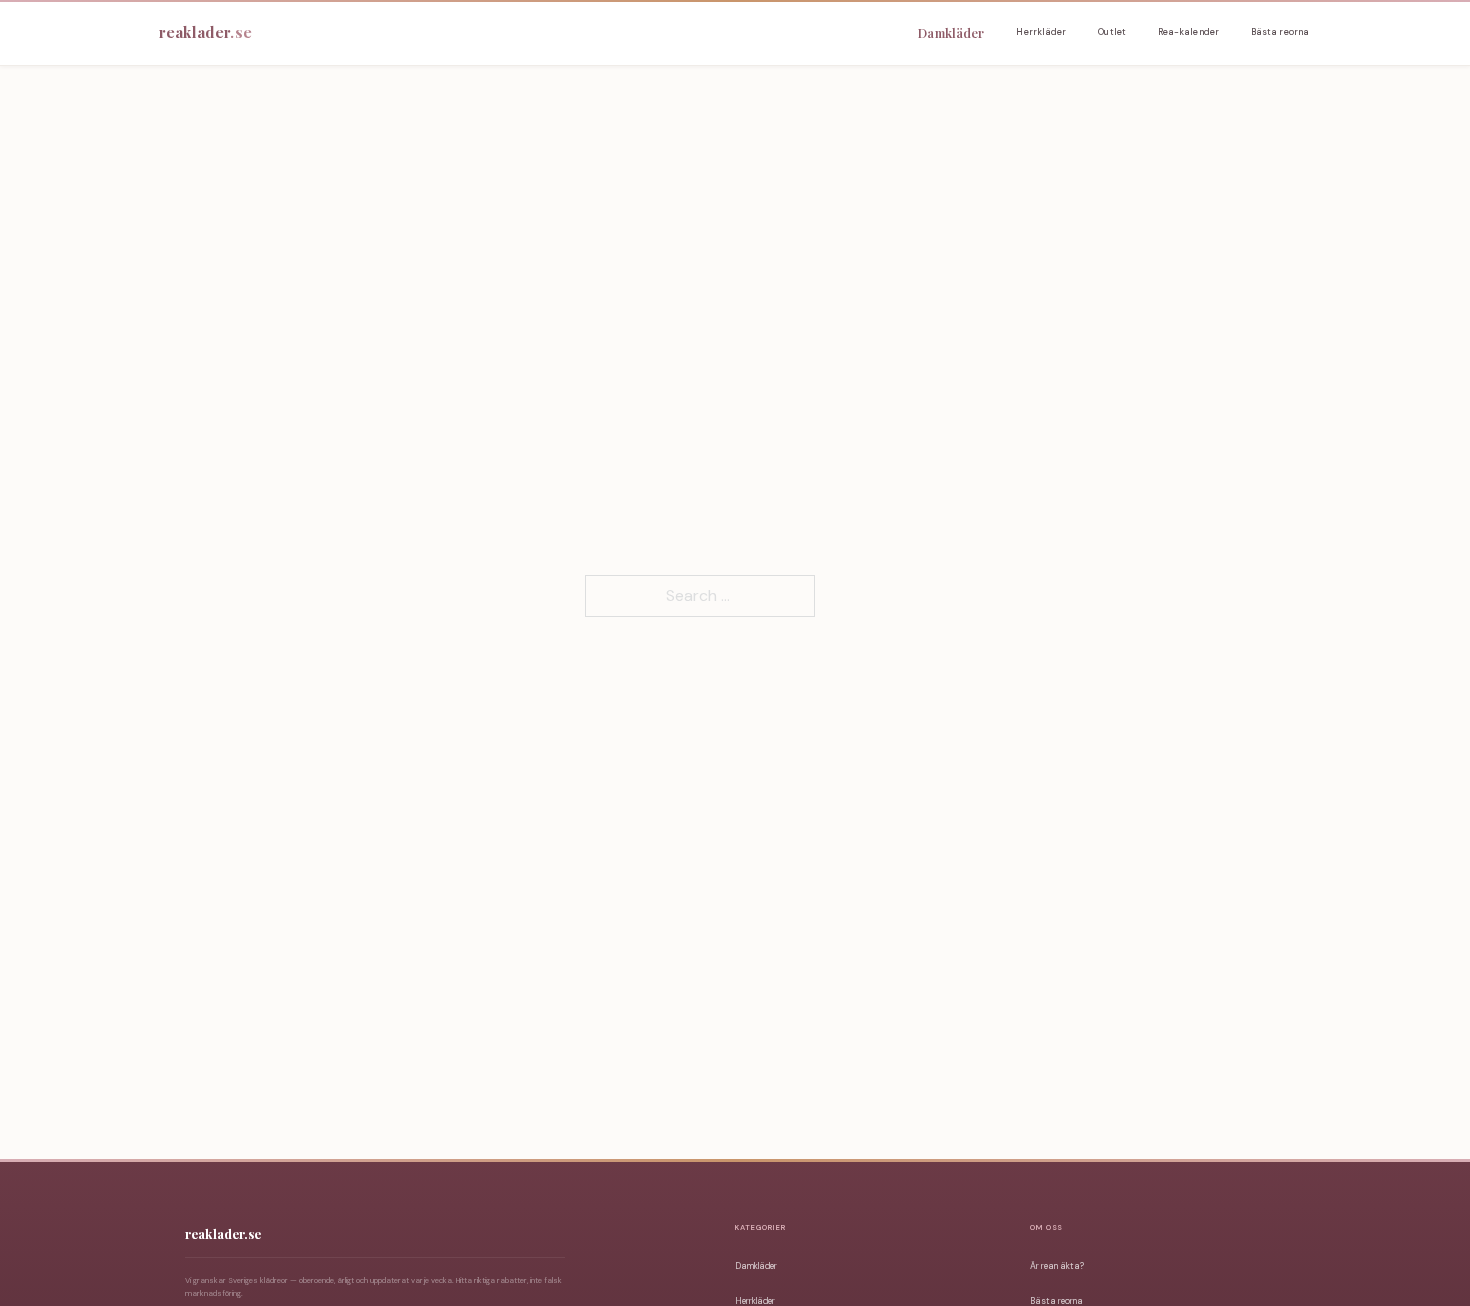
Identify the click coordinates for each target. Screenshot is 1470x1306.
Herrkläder (1041, 32)
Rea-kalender (1188, 32)
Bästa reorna (1280, 32)
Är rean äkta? (1057, 1266)
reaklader (205, 32)
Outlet (1112, 32)
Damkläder (951, 32)
